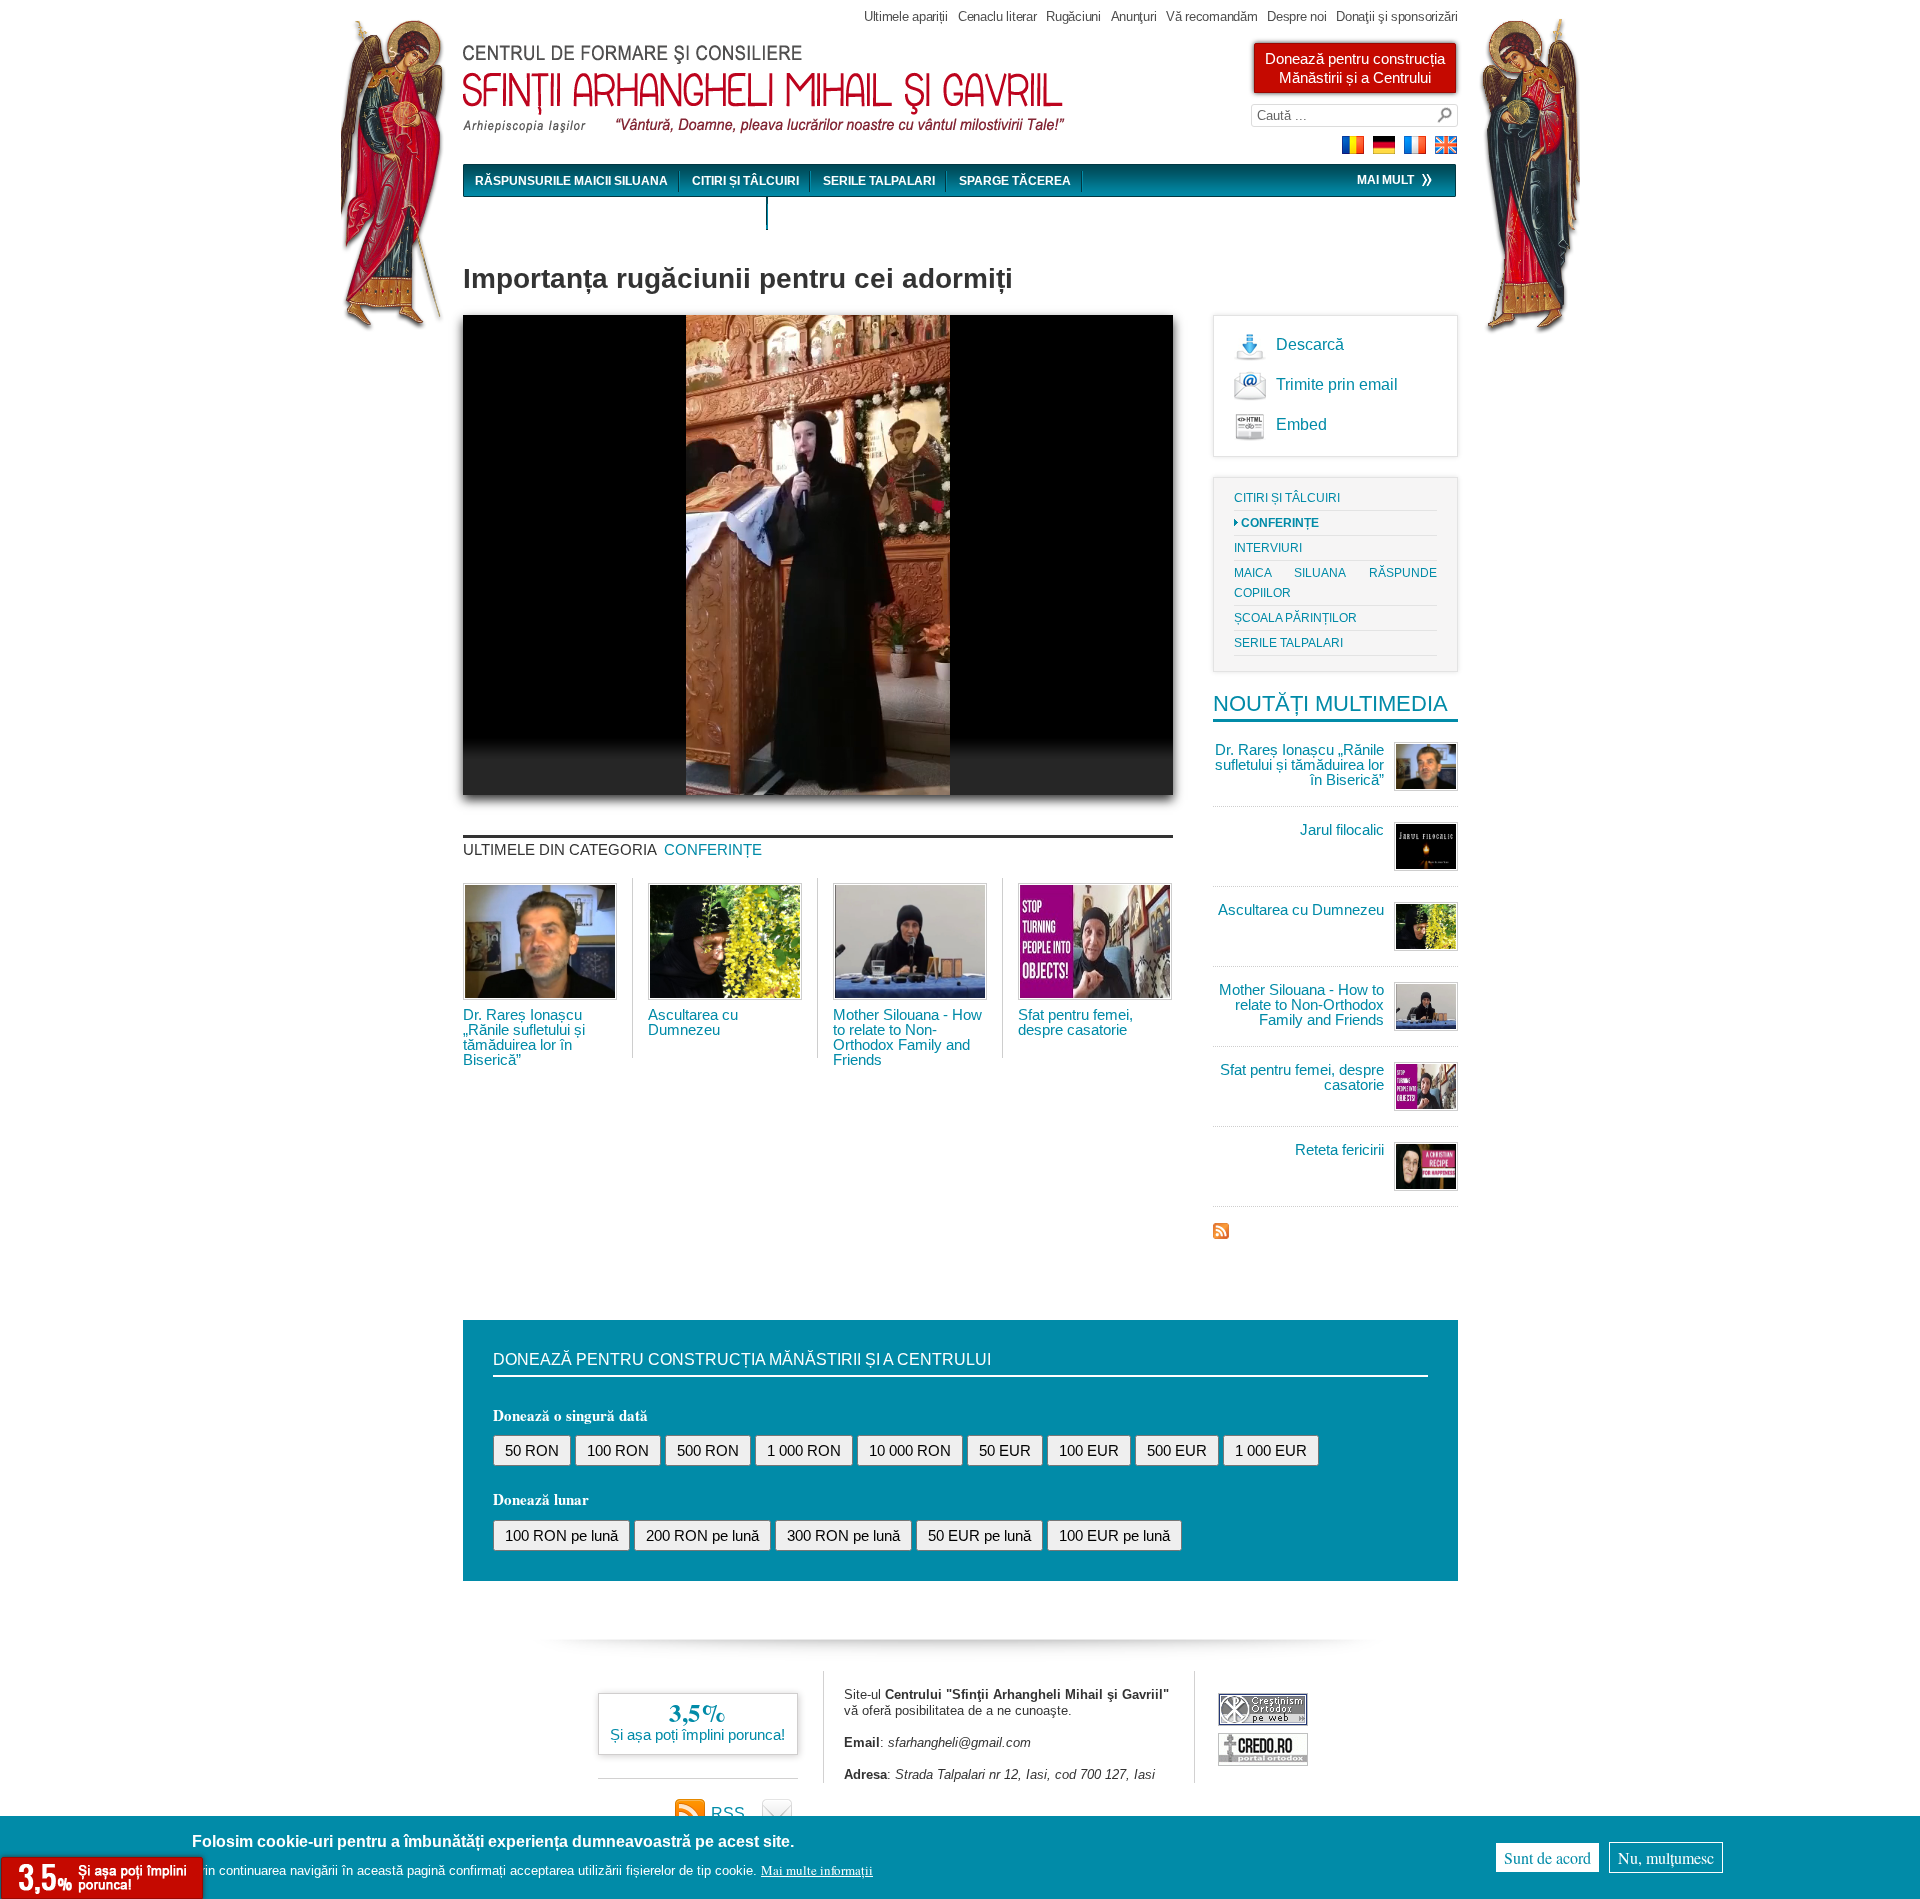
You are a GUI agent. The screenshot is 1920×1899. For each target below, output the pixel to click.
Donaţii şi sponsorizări (1396, 16)
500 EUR (1177, 1450)
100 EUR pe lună (1114, 1535)
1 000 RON (804, 1450)
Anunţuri (1134, 16)
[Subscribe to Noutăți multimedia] (1221, 1233)
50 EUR (1005, 1450)
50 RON (532, 1450)
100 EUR (1089, 1450)
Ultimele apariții (906, 16)
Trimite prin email (1337, 384)
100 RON (618, 1450)
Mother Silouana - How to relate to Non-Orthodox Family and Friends (907, 1037)
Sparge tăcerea (1015, 181)
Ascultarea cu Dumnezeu (693, 1022)
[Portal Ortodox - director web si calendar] (1263, 1760)
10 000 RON (910, 1450)
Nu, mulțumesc (1666, 1857)
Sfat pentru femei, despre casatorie (1075, 1022)
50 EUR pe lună (979, 1535)
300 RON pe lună (843, 1535)
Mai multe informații (817, 1870)
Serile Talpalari (879, 181)
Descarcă (1310, 344)
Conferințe (713, 849)
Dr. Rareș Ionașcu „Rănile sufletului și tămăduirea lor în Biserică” (524, 1037)
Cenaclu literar (997, 16)
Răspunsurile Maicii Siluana (571, 181)
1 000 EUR (1271, 1450)
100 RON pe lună (561, 1535)
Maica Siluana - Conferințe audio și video (615, 214)
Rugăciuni (1073, 16)
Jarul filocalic (1342, 829)
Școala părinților (1295, 618)
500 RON (708, 1450)
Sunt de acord (1547, 1857)
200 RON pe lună (702, 1535)
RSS (728, 1813)
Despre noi (1296, 16)
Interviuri (1268, 548)
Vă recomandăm (1211, 16)
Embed (1301, 424)
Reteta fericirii (1339, 1149)
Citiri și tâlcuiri (745, 181)
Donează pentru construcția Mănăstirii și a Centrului (1355, 68)
